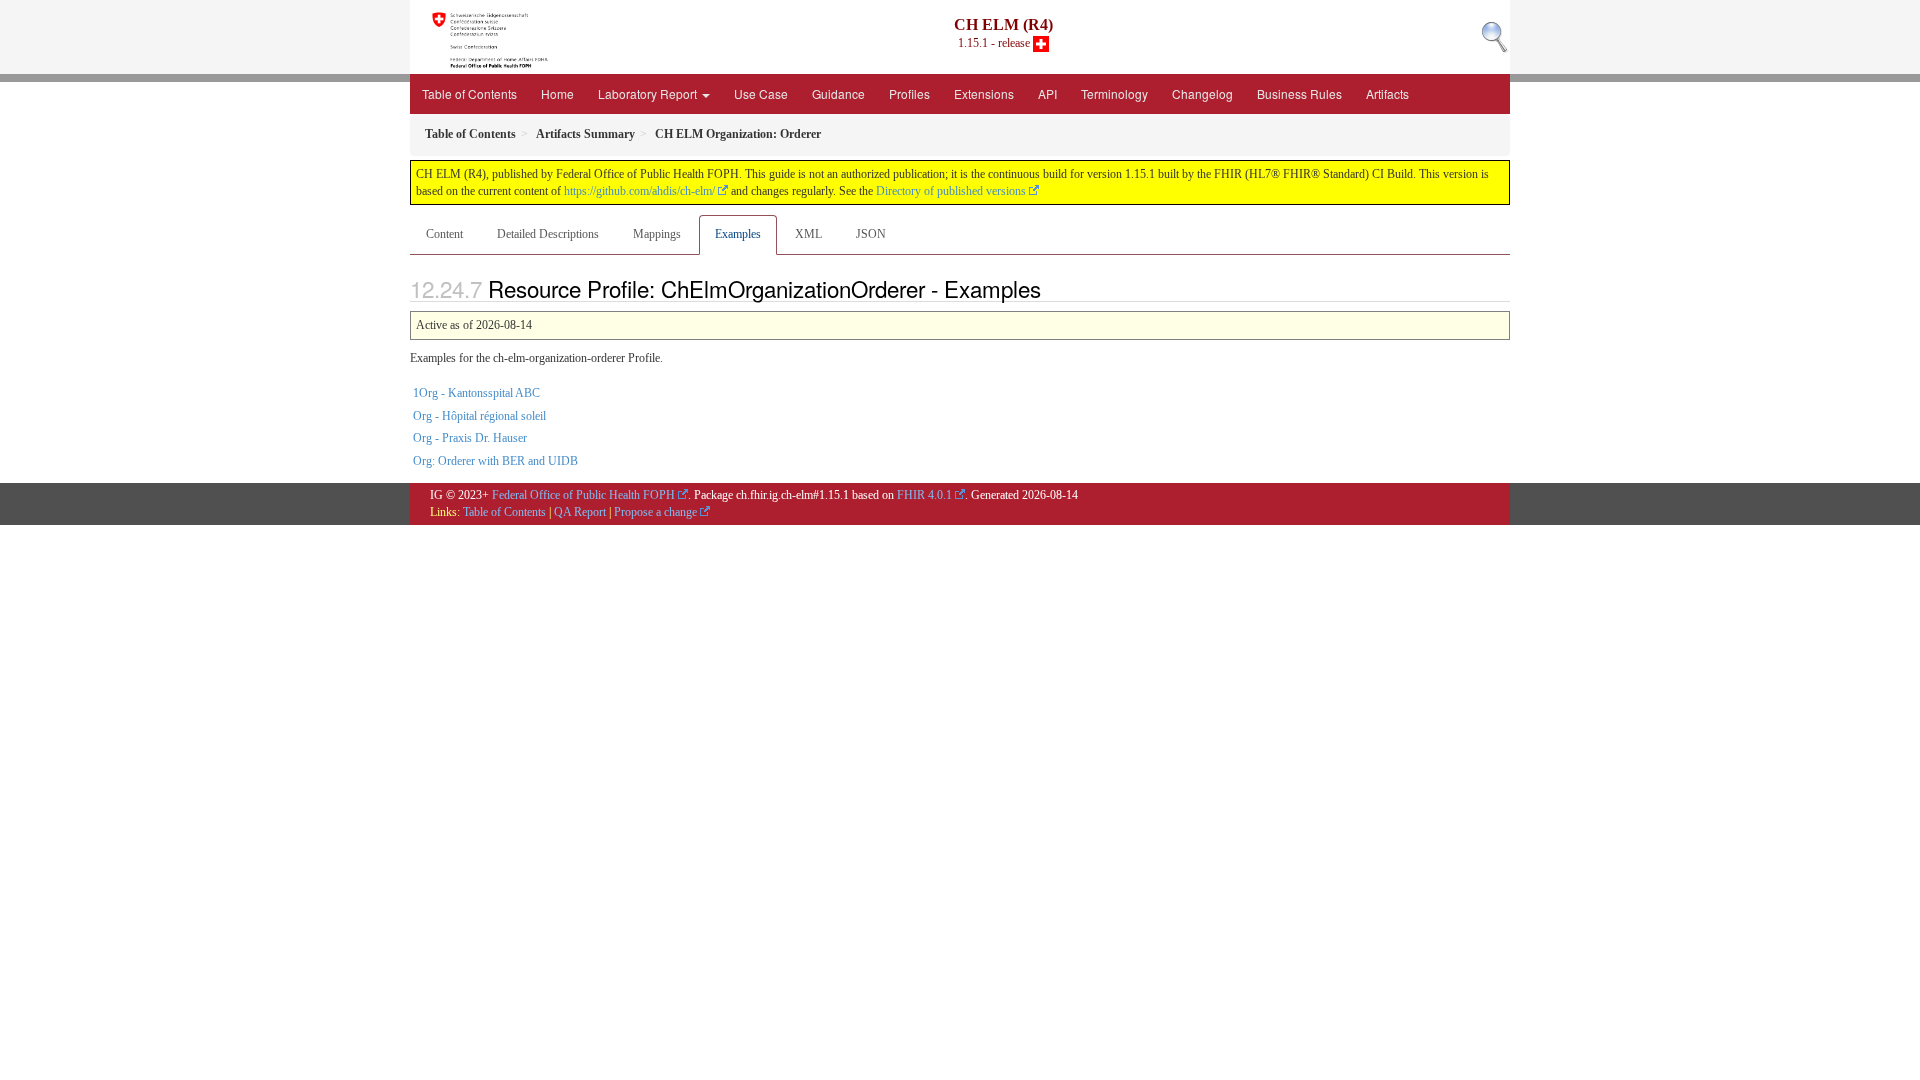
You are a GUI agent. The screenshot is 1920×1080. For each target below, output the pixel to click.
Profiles (909, 93)
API (1047, 93)
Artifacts (1387, 93)
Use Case (761, 93)
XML (808, 234)
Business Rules (1299, 93)
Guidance (838, 93)
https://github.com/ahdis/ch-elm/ (639, 191)
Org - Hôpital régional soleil (479, 416)
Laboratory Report (649, 93)
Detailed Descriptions (548, 234)
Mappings (657, 234)
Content (444, 234)
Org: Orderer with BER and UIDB (495, 461)
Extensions (984, 93)
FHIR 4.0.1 (924, 495)
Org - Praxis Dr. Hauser (470, 438)
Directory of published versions (951, 191)
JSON (871, 234)
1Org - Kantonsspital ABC (476, 393)
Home (557, 93)
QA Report (580, 512)
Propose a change (655, 512)
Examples (738, 234)
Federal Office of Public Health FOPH (583, 495)
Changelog (1202, 93)
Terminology (1114, 93)
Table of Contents (469, 93)
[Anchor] (1052, 288)
